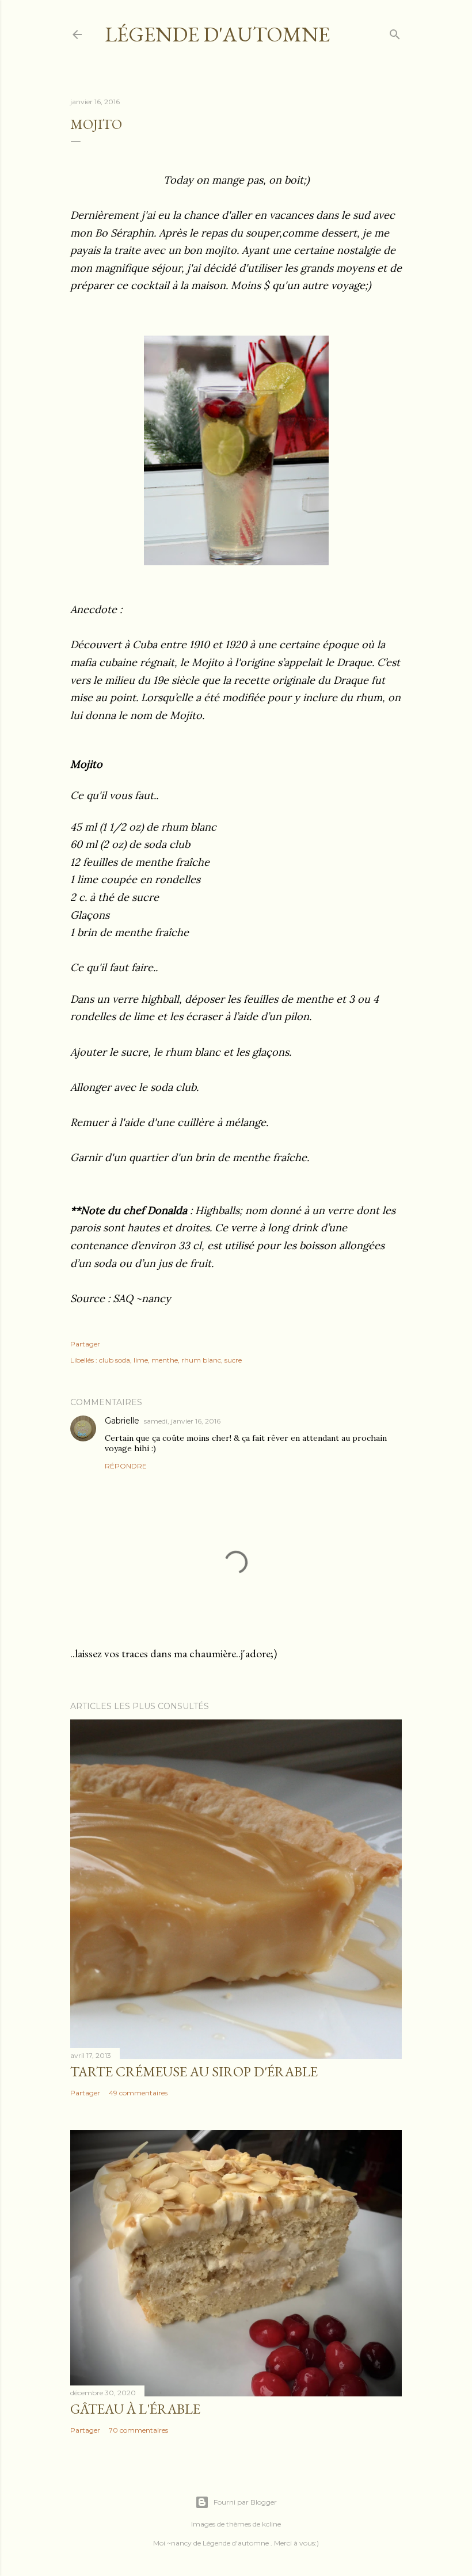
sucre (233, 1360)
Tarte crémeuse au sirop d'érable (194, 2071)
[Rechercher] (395, 32)
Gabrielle (122, 1421)
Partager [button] (85, 1344)
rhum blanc (201, 1360)
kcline (271, 2524)
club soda (115, 1360)
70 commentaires (138, 2430)
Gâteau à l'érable (135, 2409)
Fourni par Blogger (245, 2502)
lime (141, 1360)
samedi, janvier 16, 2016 (182, 1421)
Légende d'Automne (217, 34)
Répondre (126, 1466)
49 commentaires (138, 2093)
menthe (165, 1360)
